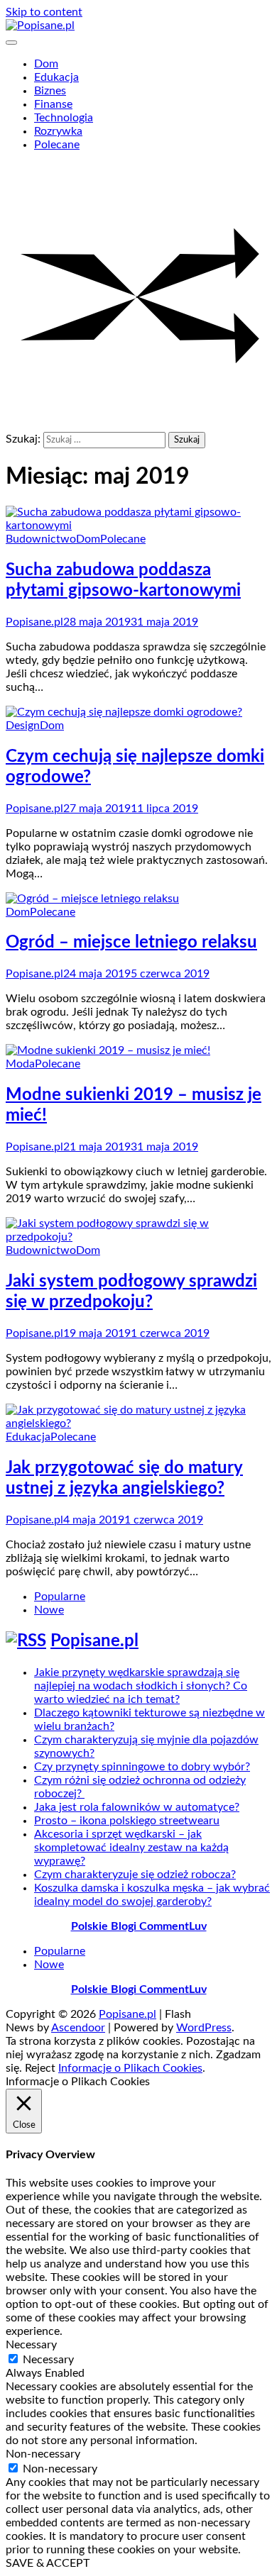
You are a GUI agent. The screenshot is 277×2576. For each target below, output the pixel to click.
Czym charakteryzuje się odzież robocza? (135, 1875)
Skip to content (44, 12)
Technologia (64, 118)
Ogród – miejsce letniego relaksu (131, 943)
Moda (20, 1064)
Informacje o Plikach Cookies (130, 2068)
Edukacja (56, 77)
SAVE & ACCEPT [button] (48, 2563)
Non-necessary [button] (43, 2454)
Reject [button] (40, 2068)
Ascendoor (78, 2028)
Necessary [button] (31, 2345)
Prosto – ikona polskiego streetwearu (127, 1821)
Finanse (53, 104)
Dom (46, 64)
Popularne (60, 1597)
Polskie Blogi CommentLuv (139, 1926)
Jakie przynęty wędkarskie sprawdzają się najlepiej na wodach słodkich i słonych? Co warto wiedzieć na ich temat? (141, 1686)
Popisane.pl (34, 622)
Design (23, 726)
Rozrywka (58, 131)
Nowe (49, 1610)
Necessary (48, 2360)
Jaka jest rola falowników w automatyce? (137, 1807)
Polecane (57, 145)
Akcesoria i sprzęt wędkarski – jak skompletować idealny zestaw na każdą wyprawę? (131, 1848)
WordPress (204, 2028)
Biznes (50, 91)
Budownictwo (41, 539)
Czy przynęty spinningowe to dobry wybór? (142, 1767)
